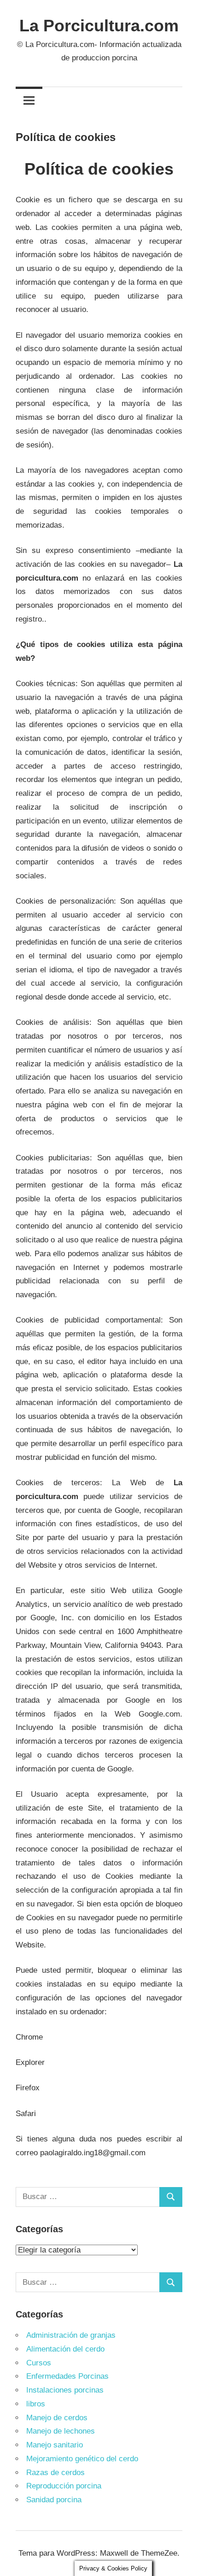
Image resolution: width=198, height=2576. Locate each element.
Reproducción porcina (64, 2486)
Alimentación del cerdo (65, 2349)
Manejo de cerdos (57, 2418)
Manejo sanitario (55, 2445)
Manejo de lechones (61, 2431)
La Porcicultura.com (99, 26)
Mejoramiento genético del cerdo (82, 2459)
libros (36, 2404)
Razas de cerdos (55, 2473)
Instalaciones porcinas (65, 2390)
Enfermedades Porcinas (67, 2376)
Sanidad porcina (54, 2500)
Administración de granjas (71, 2335)
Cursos (39, 2363)
